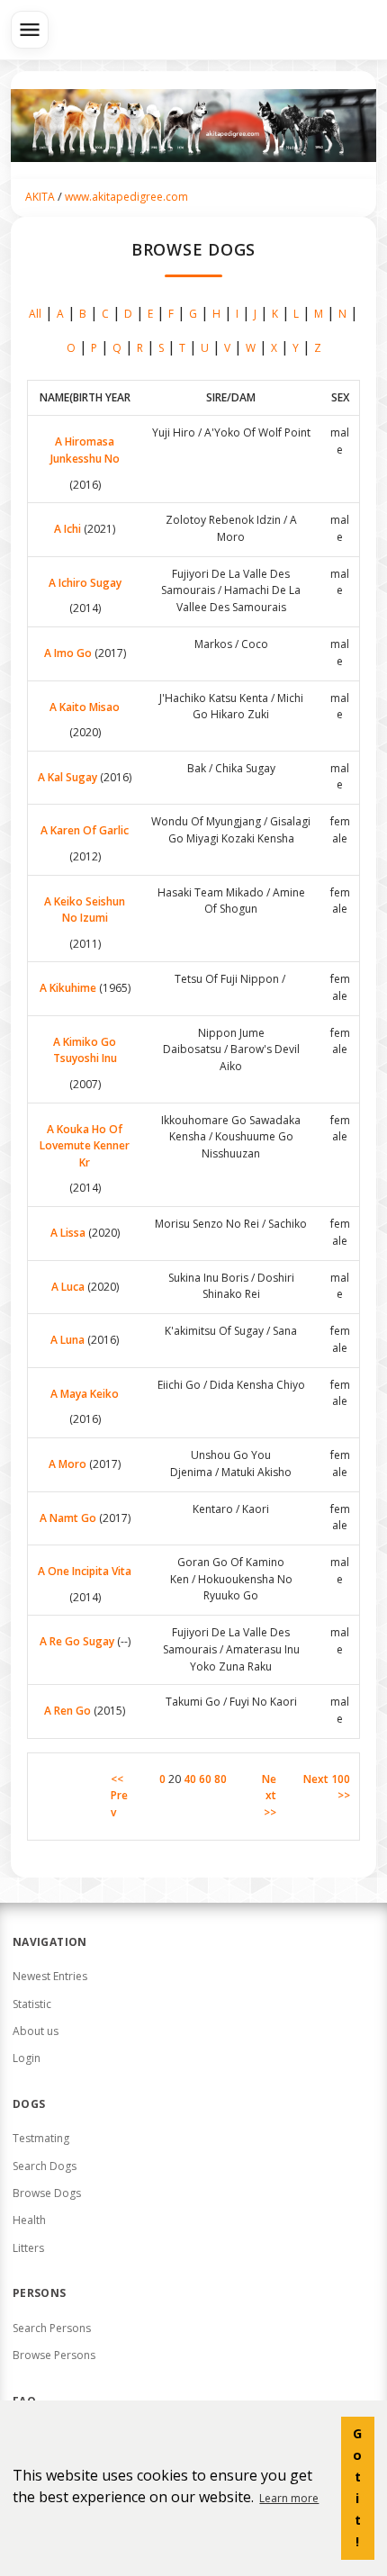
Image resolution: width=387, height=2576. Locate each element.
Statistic (32, 2004)
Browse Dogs (47, 2193)
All (35, 314)
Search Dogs (45, 2166)
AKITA (40, 197)
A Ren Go (67, 1711)
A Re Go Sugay (77, 1641)
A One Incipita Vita (85, 1571)
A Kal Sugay (67, 777)
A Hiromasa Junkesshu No (85, 450)
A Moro (67, 1464)
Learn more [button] (289, 2498)
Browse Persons (54, 2355)
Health (29, 2220)
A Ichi (67, 529)
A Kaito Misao (85, 707)
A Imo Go (68, 653)
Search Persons (52, 2328)
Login (27, 2058)
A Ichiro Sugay (85, 583)
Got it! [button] (357, 2487)
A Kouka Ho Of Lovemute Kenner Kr (85, 1146)
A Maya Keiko (85, 1394)
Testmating (41, 2138)
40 (190, 1779)
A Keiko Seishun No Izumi (85, 910)
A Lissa (68, 1233)
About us (36, 2031)
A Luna (67, 1340)
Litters (28, 2248)
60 (205, 1779)
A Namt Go (68, 1518)
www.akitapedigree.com (126, 197)
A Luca (68, 1287)
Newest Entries (50, 1976)
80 (220, 1779)
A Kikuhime (68, 988)
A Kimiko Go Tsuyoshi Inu (85, 1050)
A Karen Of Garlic (85, 830)
